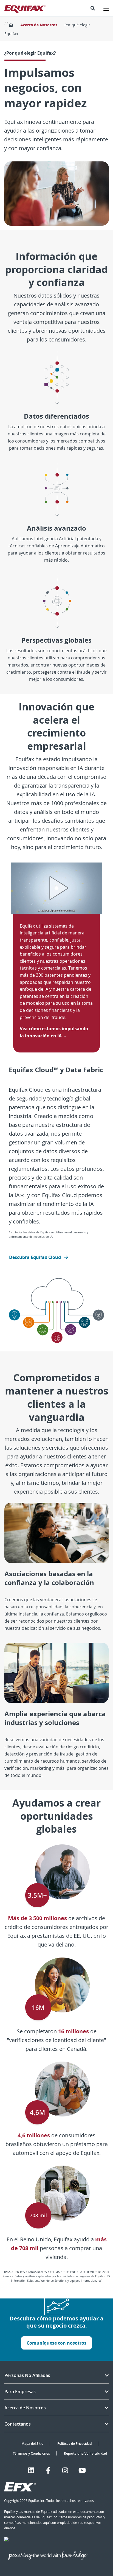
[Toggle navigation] (106, 8)
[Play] (56, 888)
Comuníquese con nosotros (56, 2343)
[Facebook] (48, 2470)
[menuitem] (93, 8)
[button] (93, 8)
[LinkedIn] (31, 2470)
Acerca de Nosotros (39, 25)
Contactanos (18, 2424)
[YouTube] (82, 2470)
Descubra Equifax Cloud (36, 1257)
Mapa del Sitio (32, 2444)
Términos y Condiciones (31, 2453)
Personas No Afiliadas (27, 2375)
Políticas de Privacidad (74, 2444)
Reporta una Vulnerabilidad (85, 2453)
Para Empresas (20, 2392)
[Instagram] (65, 2470)
